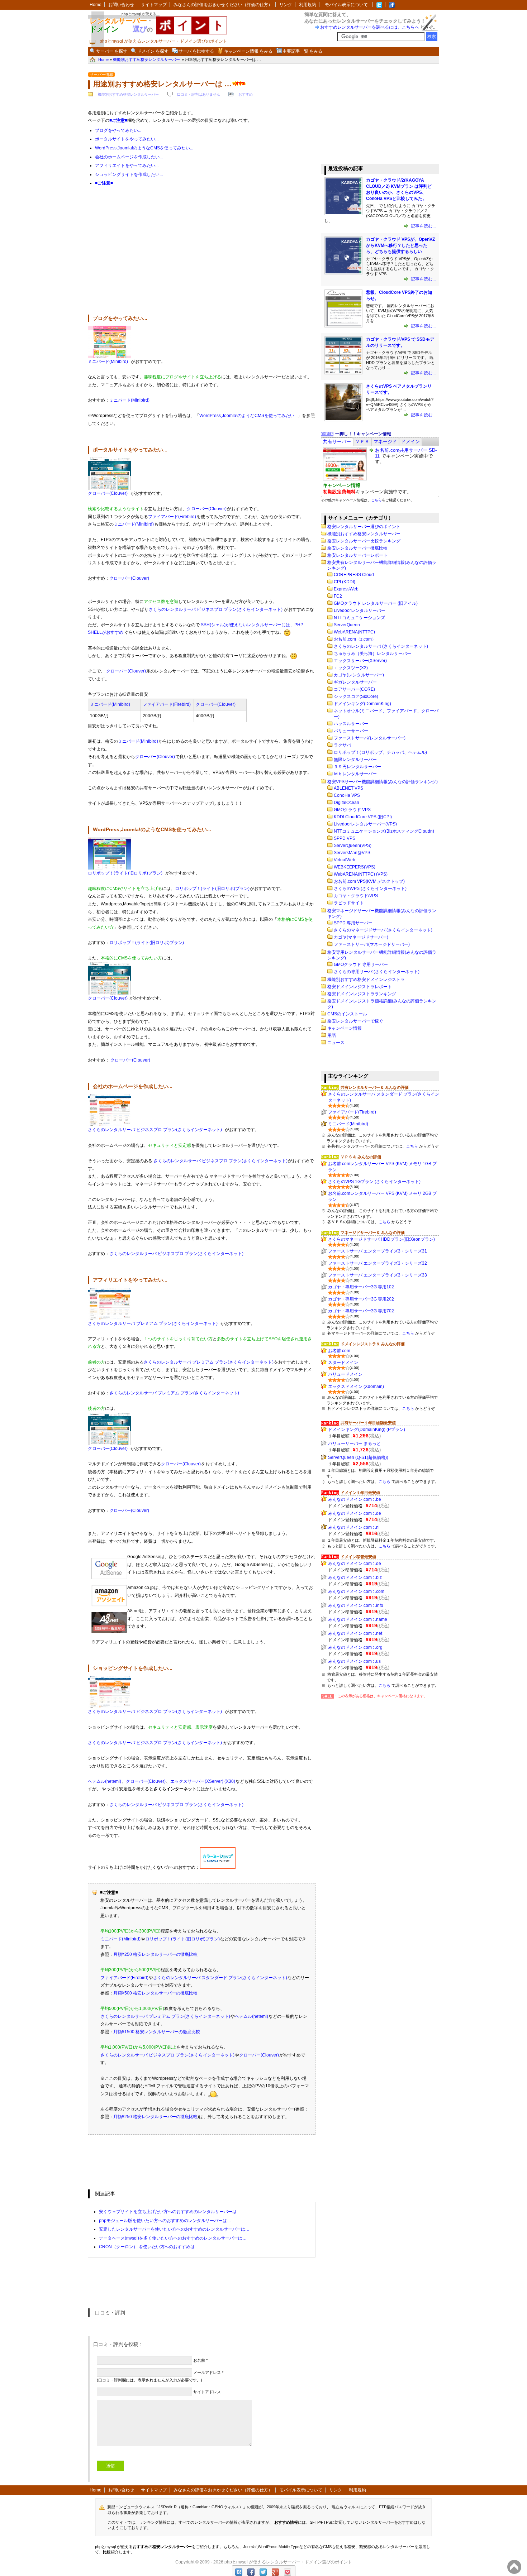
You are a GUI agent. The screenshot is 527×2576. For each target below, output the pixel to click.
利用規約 (308, 5)
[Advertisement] (202, 254)
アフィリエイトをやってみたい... (127, 166)
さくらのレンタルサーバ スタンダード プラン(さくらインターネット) (220, 1978)
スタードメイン (343, 1363)
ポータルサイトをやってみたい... (127, 139)
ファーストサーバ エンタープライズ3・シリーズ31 (378, 1251)
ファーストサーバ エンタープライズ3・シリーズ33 (378, 1275)
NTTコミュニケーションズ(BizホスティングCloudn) (384, 831)
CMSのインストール (347, 1014)
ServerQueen (347, 625)
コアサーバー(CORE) (354, 689)
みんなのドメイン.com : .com (356, 1591)
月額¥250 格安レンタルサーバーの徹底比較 (155, 1954)
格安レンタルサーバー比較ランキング (364, 541)
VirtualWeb (345, 860)
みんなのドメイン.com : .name (358, 1619)
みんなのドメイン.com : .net (355, 1633)
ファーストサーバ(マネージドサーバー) (372, 944)
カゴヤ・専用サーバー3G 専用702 (361, 1311)
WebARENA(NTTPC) (354, 632)
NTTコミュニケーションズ (359, 618)
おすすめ (246, 94)
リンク (286, 5)
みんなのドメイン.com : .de (355, 1513)
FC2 (338, 596)
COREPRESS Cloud (354, 575)
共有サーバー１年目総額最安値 (368, 1423)
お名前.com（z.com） (355, 639)
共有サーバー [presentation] (337, 442)
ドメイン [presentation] (410, 442)
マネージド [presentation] (385, 442)
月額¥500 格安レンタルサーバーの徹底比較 (155, 1993)
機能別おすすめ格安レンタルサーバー (128, 94)
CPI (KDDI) (345, 582)
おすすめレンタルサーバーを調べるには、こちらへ (370, 27)
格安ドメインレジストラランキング (362, 994)
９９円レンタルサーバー (357, 767)
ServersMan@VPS (352, 853)
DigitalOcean (346, 803)
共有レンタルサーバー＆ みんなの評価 (375, 1087)
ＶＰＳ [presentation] (362, 442)
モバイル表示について (346, 5)
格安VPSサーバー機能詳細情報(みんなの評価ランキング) (383, 782)
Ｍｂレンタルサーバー (355, 774)
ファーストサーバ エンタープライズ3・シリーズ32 (378, 1263)
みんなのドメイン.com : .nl (354, 1527)
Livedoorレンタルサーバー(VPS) (365, 824)
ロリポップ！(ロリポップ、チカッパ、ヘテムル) (380, 752)
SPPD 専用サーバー (353, 923)
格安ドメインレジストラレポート (360, 987)
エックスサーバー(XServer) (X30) (203, 1781)
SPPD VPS (345, 838)
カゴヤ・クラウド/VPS (356, 896)
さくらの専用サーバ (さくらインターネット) (377, 972)
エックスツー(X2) (351, 668)
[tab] (337, 442)
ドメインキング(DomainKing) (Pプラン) (367, 1430)
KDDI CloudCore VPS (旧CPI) (363, 817)
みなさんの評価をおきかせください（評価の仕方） (223, 5)
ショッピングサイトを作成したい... (129, 174)
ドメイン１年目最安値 (360, 1493)
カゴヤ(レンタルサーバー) (359, 675)
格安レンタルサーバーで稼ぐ (355, 1021)
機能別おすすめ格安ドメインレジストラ (366, 980)
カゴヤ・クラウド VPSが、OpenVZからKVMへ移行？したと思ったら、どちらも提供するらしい (400, 245)
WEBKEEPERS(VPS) (355, 867)
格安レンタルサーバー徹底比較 (357, 548)
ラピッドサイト (349, 903)
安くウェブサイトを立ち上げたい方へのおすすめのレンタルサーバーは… (170, 2212)
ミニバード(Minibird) (108, 361)
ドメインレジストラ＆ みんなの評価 (373, 1344)
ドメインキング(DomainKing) (362, 704)
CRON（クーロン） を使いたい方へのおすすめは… (149, 2247)
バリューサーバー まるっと (354, 1443)
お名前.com (339, 1351)
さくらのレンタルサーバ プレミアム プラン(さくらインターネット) (153, 1323)
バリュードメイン (345, 1374)
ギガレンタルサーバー (355, 682)
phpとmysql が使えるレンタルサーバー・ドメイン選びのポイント (288, 2562)
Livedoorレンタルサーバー (360, 611)
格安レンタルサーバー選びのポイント (364, 527)
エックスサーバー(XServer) (360, 661)
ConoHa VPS (347, 795)
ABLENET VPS (348, 788)
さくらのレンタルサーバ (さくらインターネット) (381, 646)
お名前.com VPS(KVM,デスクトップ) (369, 881)
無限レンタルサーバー (355, 760)
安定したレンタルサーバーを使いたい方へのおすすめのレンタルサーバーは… (174, 2229)
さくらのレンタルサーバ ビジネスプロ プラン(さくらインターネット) (215, 609)
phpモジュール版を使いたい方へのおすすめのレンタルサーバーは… (165, 2221)
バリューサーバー (351, 731)
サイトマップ (154, 5)
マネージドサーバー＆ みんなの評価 (373, 1232)
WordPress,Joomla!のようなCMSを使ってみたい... (144, 148)
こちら (376, 500)
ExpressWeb (346, 589)
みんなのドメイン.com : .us (354, 1661)
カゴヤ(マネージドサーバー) (361, 937)
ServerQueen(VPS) (353, 846)
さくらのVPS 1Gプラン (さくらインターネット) (374, 1182)
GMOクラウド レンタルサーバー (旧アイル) (376, 603)
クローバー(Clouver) (108, 493)
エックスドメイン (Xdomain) (356, 1387)
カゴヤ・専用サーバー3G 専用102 (361, 1287)
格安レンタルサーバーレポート (357, 555)
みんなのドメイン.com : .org (355, 1647)
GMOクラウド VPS (352, 810)
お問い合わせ (121, 5)
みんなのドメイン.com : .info (356, 1605)
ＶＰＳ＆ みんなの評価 (361, 1157)
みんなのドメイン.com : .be (355, 1499)
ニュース (336, 1043)
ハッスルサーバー (351, 724)
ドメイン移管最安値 (358, 1557)
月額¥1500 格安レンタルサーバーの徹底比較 (157, 2032)
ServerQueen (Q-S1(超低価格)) (358, 1457)
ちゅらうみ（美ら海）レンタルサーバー (372, 653)
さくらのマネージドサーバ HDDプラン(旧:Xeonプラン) (381, 1239)
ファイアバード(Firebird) (172, 517)
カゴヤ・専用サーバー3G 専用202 (361, 1299)
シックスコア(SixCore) (356, 696)
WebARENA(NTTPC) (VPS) (361, 874)
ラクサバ (342, 745)
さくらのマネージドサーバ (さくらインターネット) (383, 930)
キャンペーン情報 (345, 1028)
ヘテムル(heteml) (105, 1781)
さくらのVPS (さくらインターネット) (370, 889)
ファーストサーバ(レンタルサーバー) (370, 738)
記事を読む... (423, 226)
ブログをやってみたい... (118, 130)
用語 (332, 1035)
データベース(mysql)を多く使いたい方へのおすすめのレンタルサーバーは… (173, 2238)
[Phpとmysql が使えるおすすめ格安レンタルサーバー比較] (392, 5)
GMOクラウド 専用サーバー (361, 964)
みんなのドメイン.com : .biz (355, 1577)
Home (96, 5)
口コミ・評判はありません (199, 94)
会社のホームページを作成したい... (129, 157)
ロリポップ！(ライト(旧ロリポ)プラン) (125, 873)
